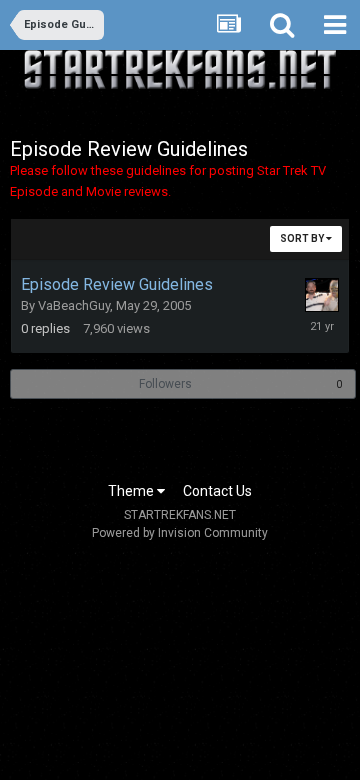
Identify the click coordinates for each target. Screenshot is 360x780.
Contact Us (217, 491)
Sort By (303, 238)
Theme (132, 491)
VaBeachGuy (74, 305)
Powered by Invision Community (180, 533)
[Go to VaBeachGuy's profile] (322, 295)
